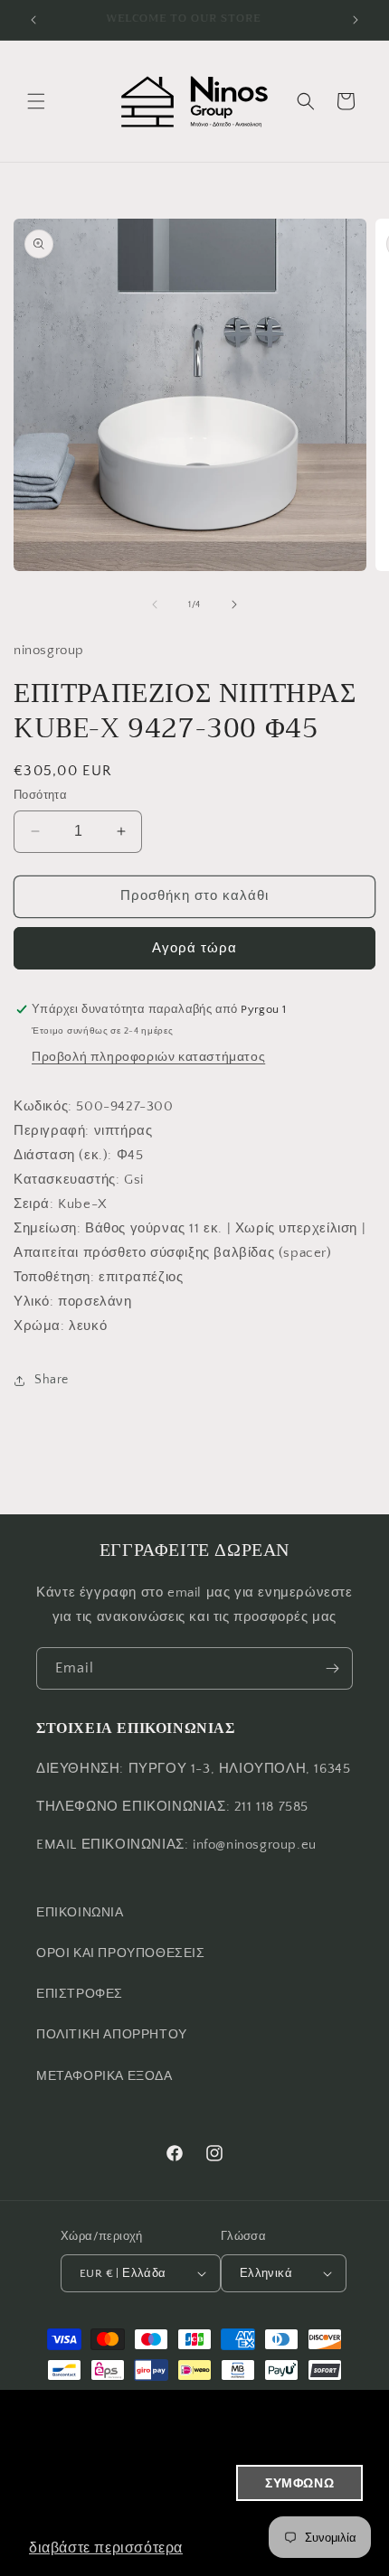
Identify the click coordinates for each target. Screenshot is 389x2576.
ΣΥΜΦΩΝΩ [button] (299, 2483)
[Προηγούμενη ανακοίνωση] (33, 20)
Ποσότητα (40, 795)
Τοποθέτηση (52, 1277)
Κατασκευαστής (65, 1180)
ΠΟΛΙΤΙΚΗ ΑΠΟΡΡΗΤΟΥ (112, 2035)
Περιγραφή (49, 1131)
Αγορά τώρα (194, 948)
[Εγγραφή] (332, 1668)
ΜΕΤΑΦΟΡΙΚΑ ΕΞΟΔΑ (104, 2076)
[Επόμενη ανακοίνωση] (356, 20)
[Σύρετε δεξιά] (234, 604)
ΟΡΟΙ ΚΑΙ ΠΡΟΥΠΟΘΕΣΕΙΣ (121, 1953)
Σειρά (32, 1204)
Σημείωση (45, 1228)
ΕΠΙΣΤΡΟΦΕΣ (80, 1994)
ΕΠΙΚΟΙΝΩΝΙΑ (80, 1913)
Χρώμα (37, 1326)
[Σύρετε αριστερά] (155, 604)
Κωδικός (41, 1106)
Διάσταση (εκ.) (61, 1155)
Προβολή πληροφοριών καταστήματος (148, 1057)
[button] (36, 101)
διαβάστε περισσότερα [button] (106, 2548)
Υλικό (32, 1302)
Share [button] (52, 1380)
